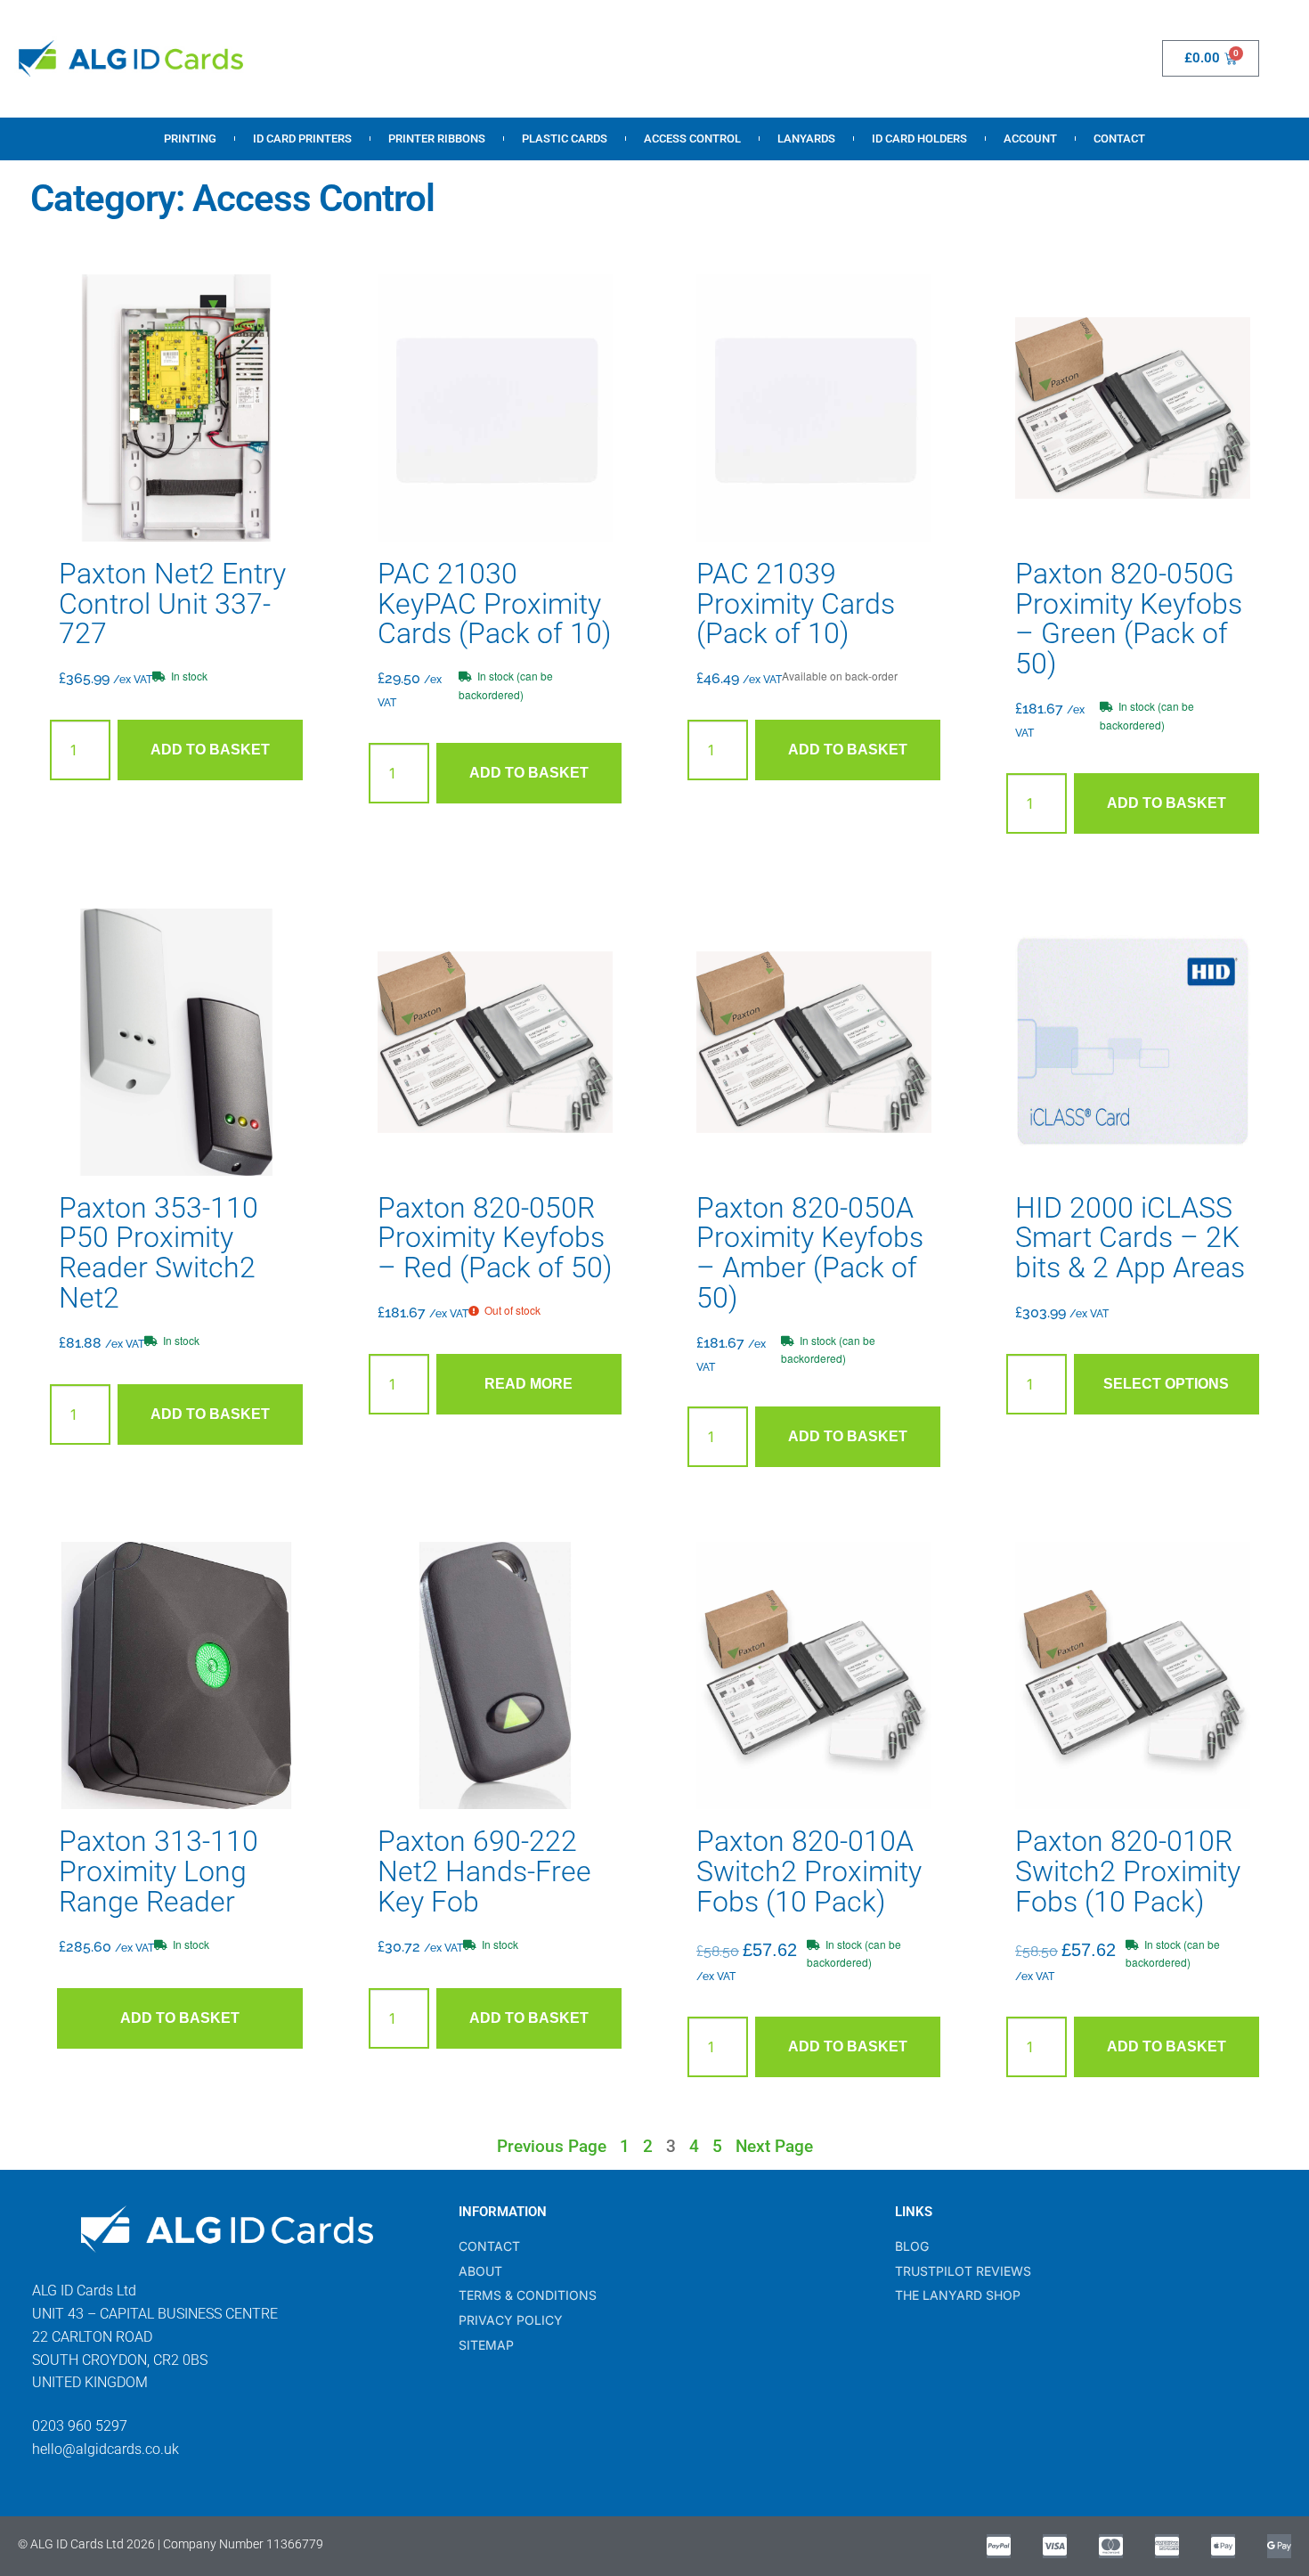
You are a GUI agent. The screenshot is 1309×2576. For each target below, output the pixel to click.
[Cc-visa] (1055, 2546)
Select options (1166, 1384)
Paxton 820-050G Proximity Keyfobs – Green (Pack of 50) (1129, 619)
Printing (190, 139)
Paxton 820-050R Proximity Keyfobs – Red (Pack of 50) (495, 1238)
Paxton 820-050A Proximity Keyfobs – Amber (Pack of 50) (810, 1253)
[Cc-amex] (1167, 2546)
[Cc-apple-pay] (1223, 2546)
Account (1030, 139)
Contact (1119, 139)
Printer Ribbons (437, 139)
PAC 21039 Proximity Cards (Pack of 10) (796, 604)
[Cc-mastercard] (1111, 2546)
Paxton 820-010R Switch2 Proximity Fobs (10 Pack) (1128, 1871)
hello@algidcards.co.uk (106, 2449)
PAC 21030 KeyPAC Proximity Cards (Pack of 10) (494, 604)
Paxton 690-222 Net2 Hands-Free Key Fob (484, 1871)
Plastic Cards (565, 139)
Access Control (692, 139)
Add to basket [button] (210, 750)
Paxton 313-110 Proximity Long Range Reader (159, 1871)
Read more (528, 1384)
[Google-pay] (1279, 2546)
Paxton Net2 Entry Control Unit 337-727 (172, 604)
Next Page (774, 2146)
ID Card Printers (302, 139)
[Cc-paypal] (999, 2546)
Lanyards (806, 139)
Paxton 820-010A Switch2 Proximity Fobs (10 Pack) (809, 1871)
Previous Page (552, 2146)
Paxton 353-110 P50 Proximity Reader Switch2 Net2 (159, 1253)
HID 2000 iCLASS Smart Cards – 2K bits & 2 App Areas (1130, 1238)
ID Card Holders (919, 139)
